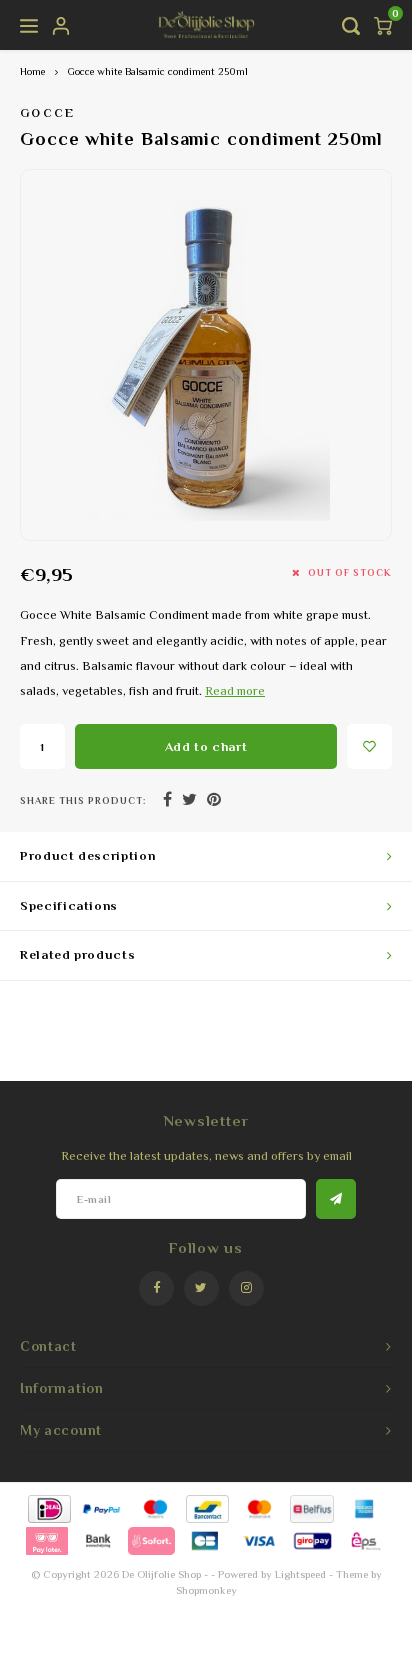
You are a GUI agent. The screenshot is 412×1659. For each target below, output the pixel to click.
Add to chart (206, 746)
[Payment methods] (48, 1507)
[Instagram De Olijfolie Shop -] (246, 1288)
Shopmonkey (206, 1590)
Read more (235, 691)
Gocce (48, 113)
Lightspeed (300, 1574)
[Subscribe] (336, 1199)
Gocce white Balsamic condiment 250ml (158, 71)
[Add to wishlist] (369, 746)
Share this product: (83, 800)
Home (32, 71)
